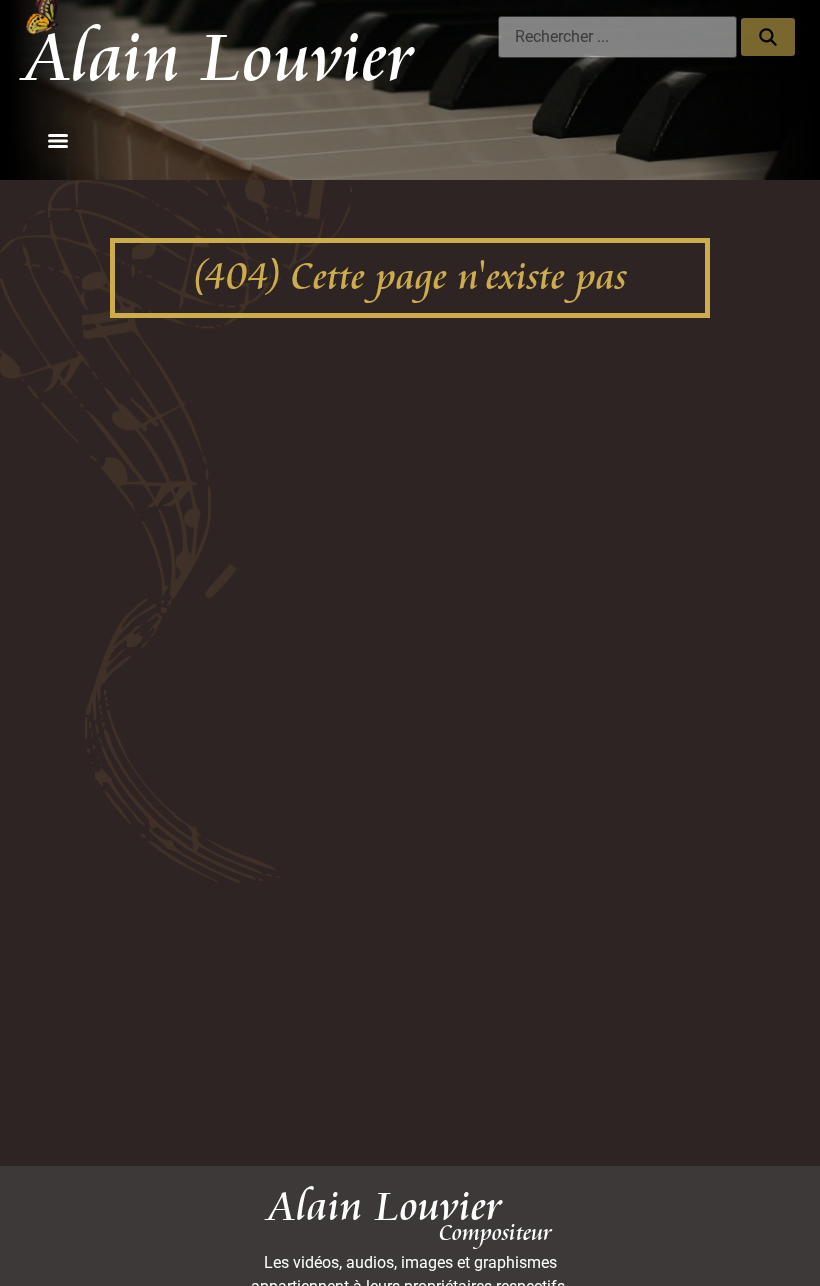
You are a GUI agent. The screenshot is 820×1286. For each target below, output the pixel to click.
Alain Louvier (219, 59)
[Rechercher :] (617, 37)
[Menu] (58, 141)
